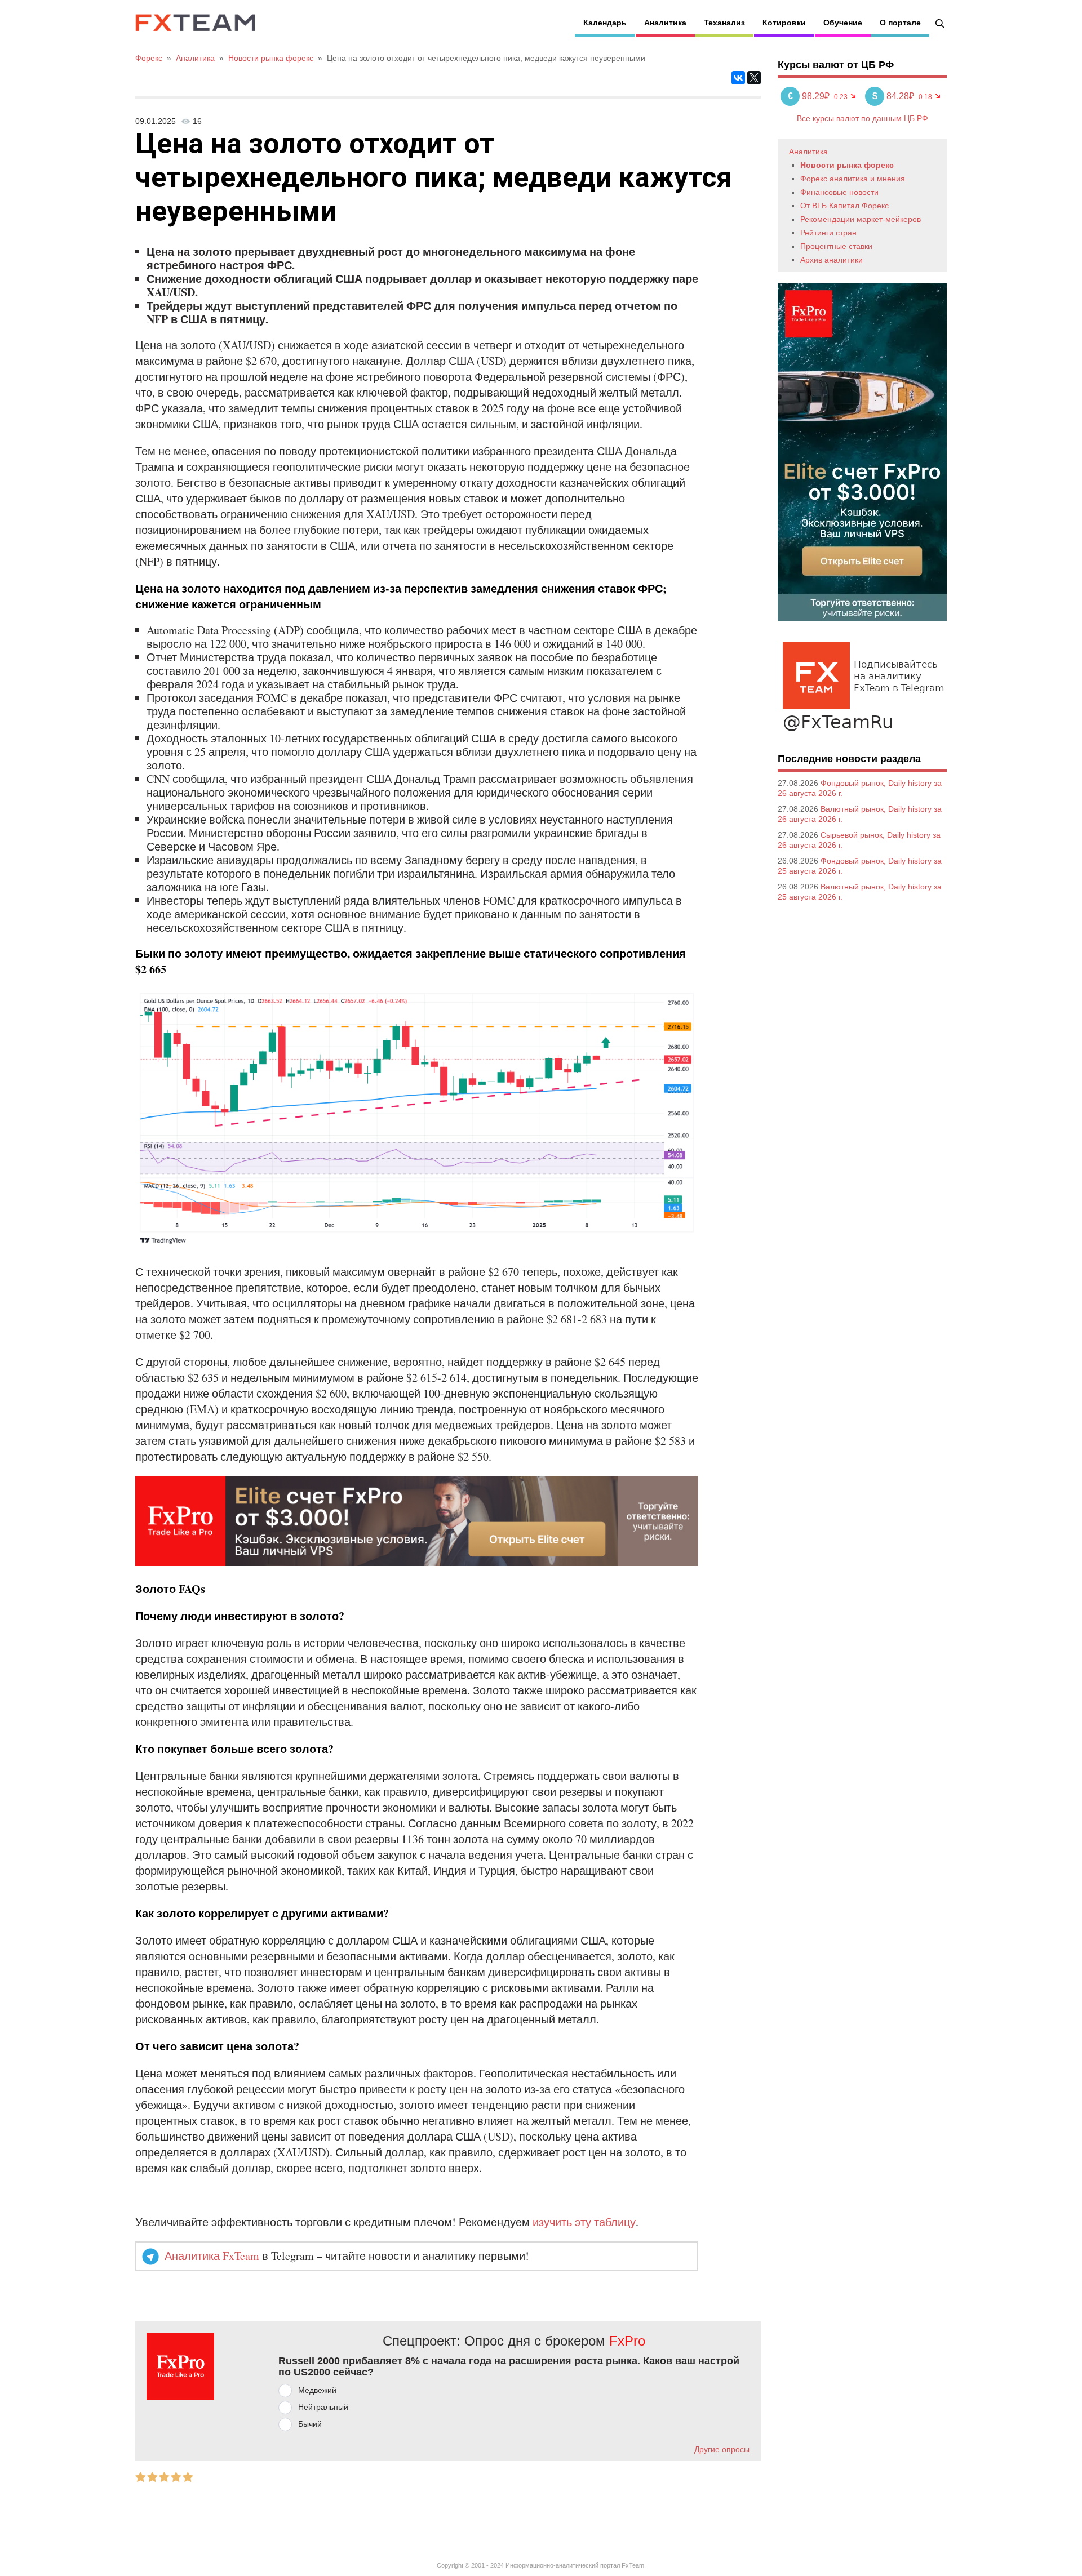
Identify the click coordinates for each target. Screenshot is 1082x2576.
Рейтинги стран (828, 233)
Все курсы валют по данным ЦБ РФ (863, 118)
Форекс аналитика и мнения (853, 179)
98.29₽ (810, 96)
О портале (900, 23)
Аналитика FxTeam (212, 2256)
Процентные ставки (836, 246)
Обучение (843, 23)
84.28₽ (894, 96)
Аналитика (665, 23)
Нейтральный (323, 2407)
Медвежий (317, 2390)
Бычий (310, 2424)
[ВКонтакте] (738, 78)
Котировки (784, 23)
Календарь (605, 23)
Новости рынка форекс (847, 165)
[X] (754, 78)
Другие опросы (722, 2449)
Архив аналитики (832, 260)
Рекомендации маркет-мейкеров (861, 219)
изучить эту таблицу (584, 2222)
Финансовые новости (839, 192)
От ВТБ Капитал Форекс (844, 206)
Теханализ (724, 23)
